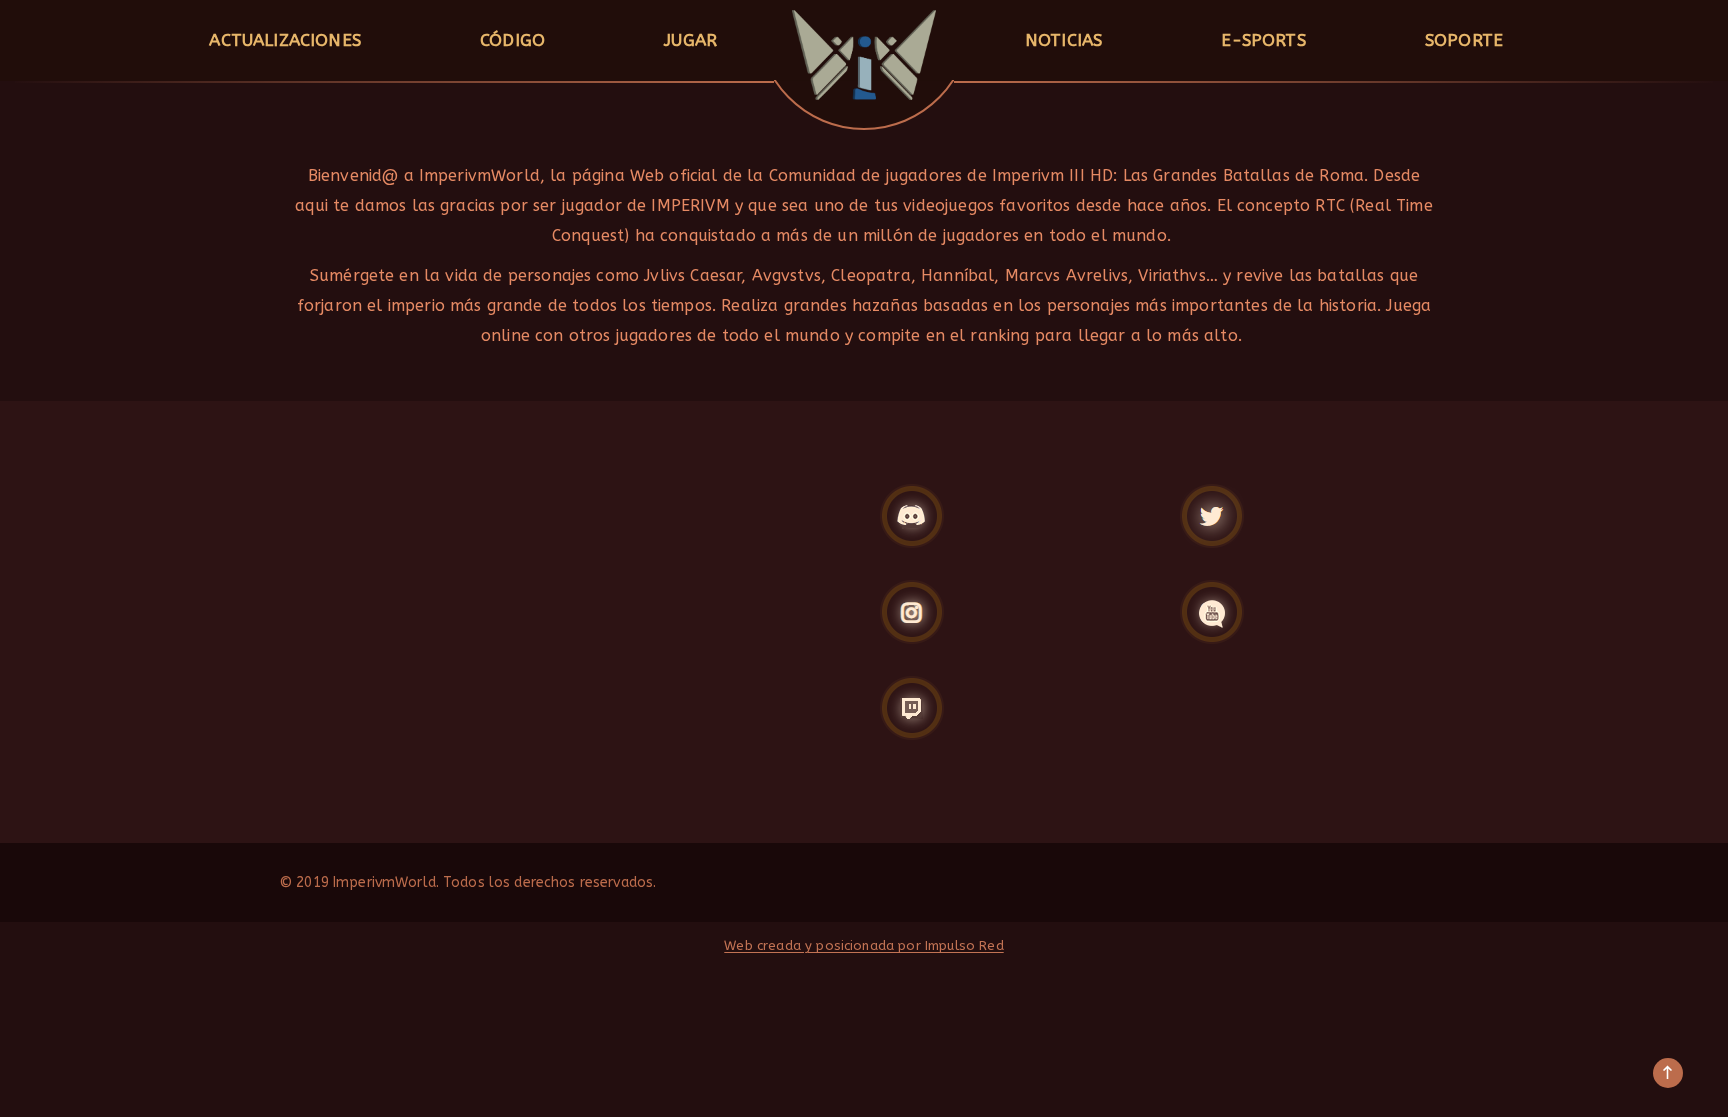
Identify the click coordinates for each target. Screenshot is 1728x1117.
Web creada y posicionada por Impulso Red (863, 945)
